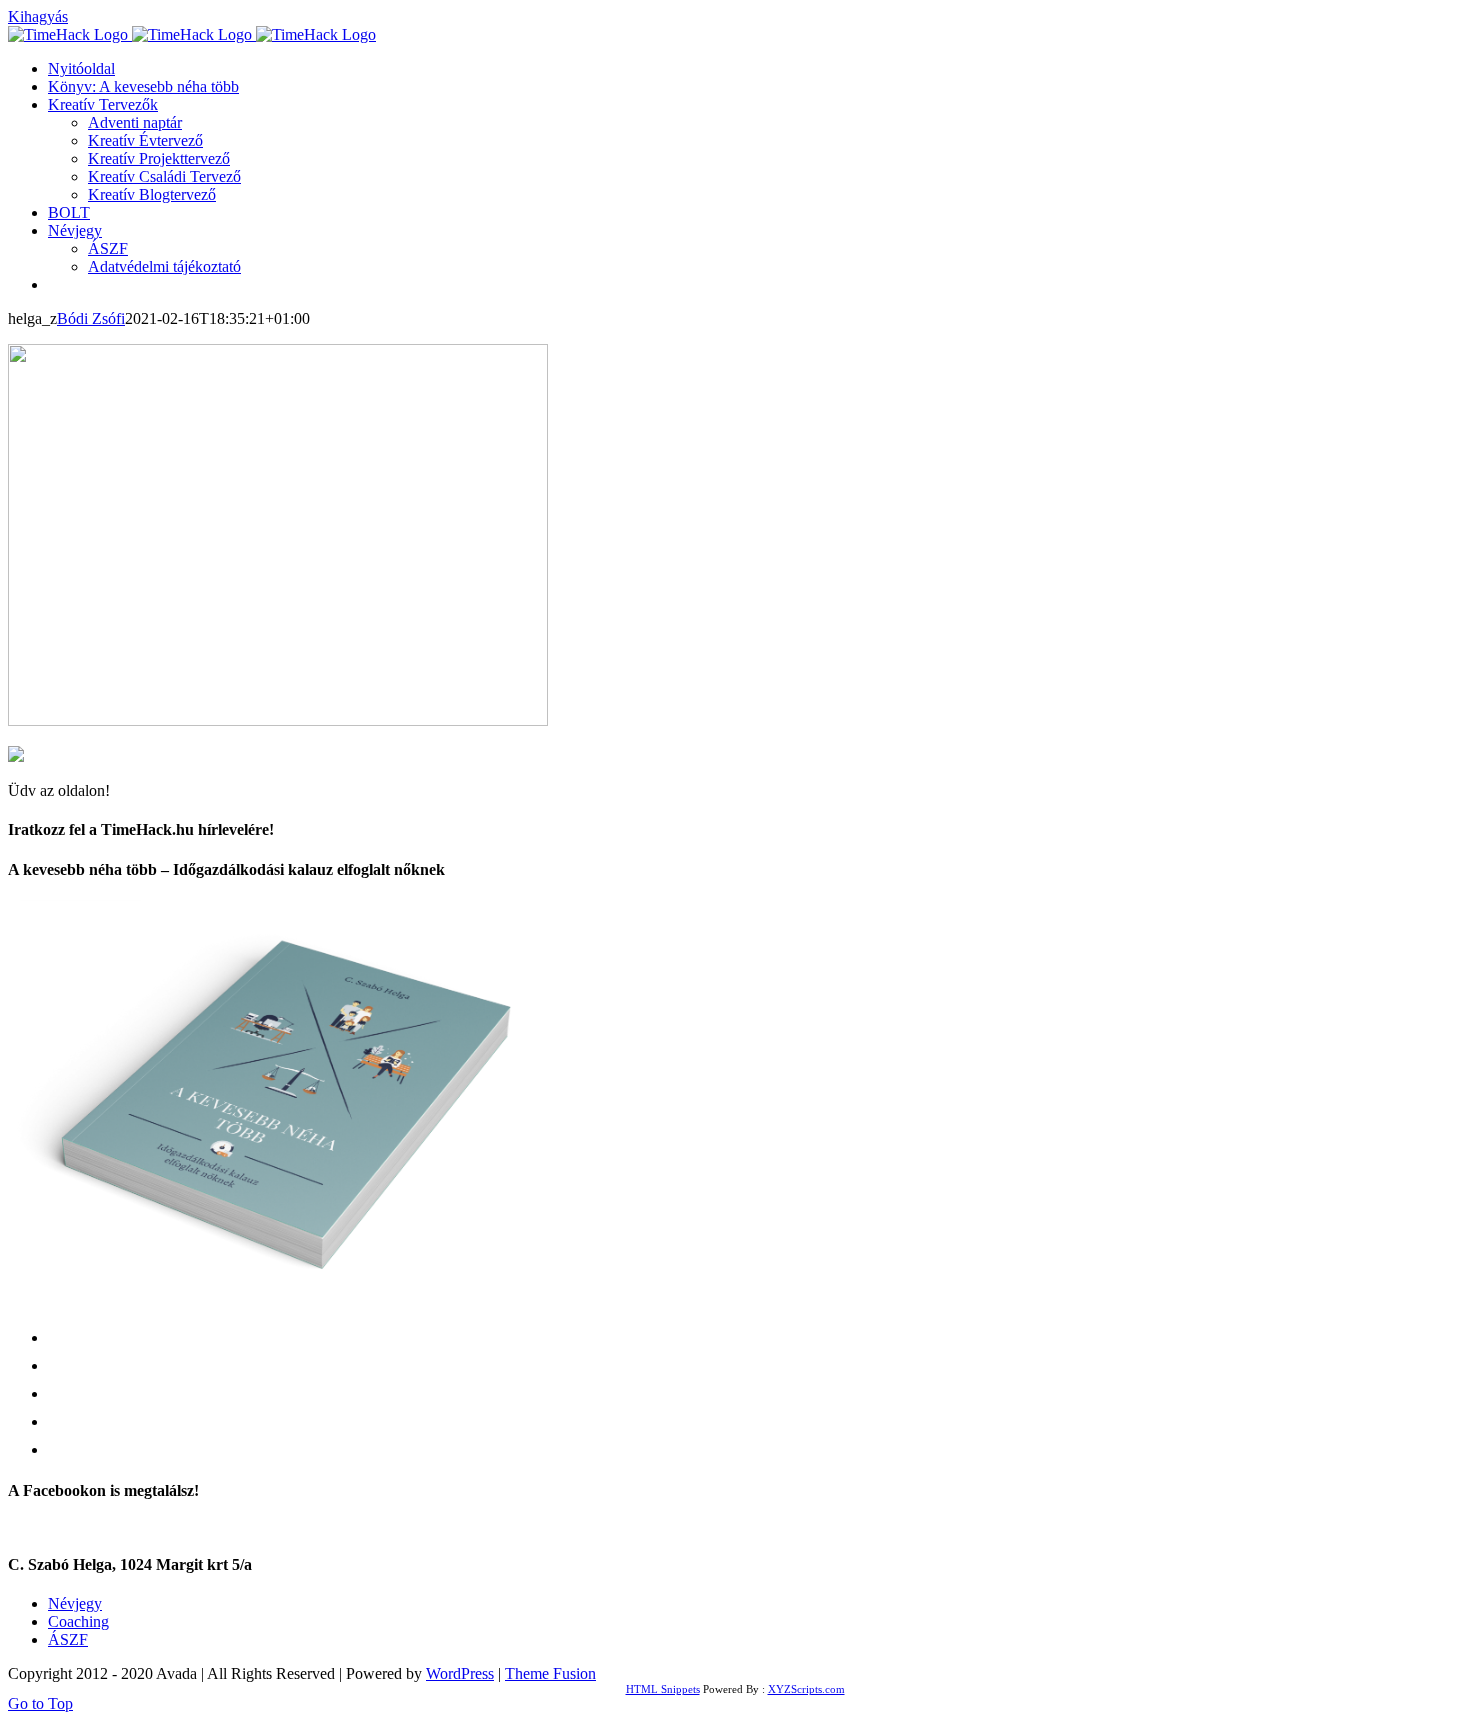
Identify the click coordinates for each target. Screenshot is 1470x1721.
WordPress (460, 1673)
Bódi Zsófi (91, 318)
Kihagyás (38, 16)
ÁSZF (68, 1639)
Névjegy (75, 1603)
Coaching (78, 1621)
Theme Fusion (550, 1673)
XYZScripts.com (806, 1689)
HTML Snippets (663, 1689)
